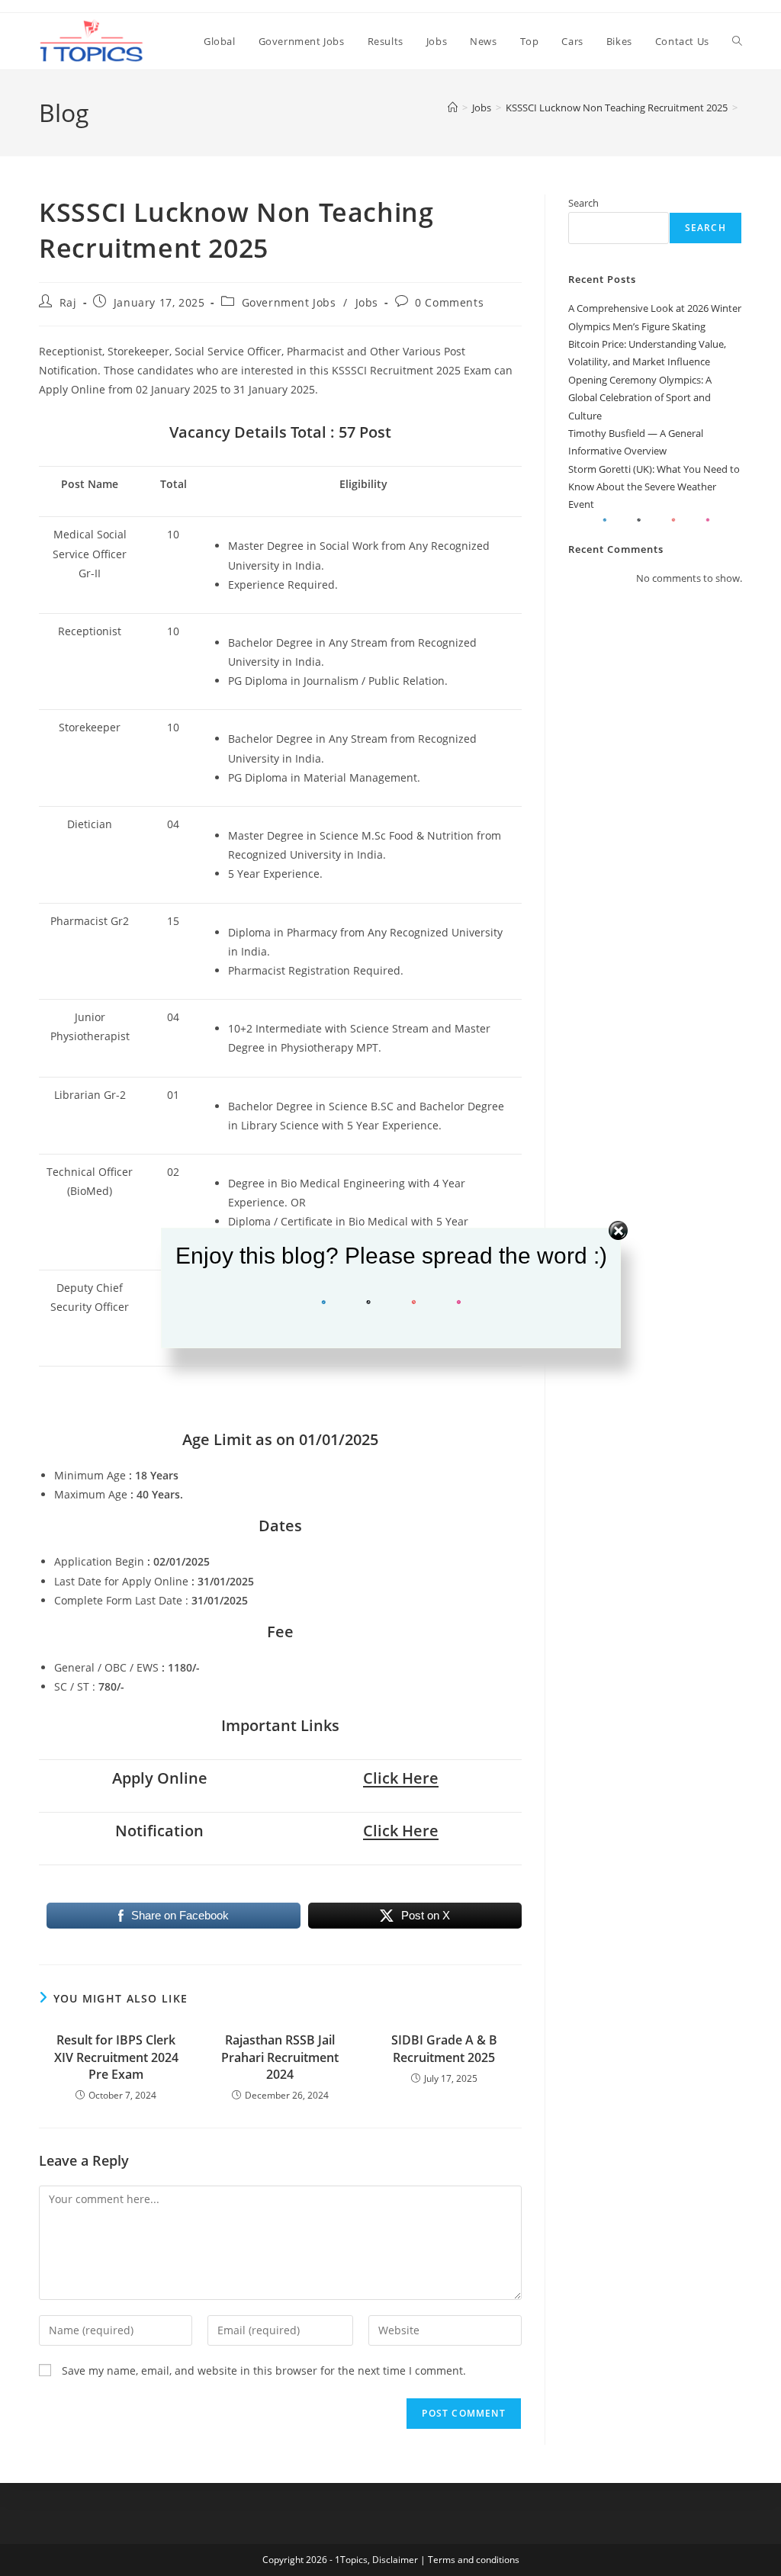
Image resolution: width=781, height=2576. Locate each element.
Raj (68, 302)
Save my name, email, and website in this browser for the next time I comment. (264, 2370)
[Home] (453, 108)
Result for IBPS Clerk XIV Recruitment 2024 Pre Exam (116, 2057)
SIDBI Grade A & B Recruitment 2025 (444, 2048)
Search (583, 203)
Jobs (367, 302)
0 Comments (449, 302)
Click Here (401, 1778)
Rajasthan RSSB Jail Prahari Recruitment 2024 (280, 2057)
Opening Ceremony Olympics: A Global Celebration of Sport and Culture (640, 398)
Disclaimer (395, 2560)
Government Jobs (289, 302)
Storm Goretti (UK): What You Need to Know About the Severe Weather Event (654, 487)
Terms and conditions (474, 2560)
